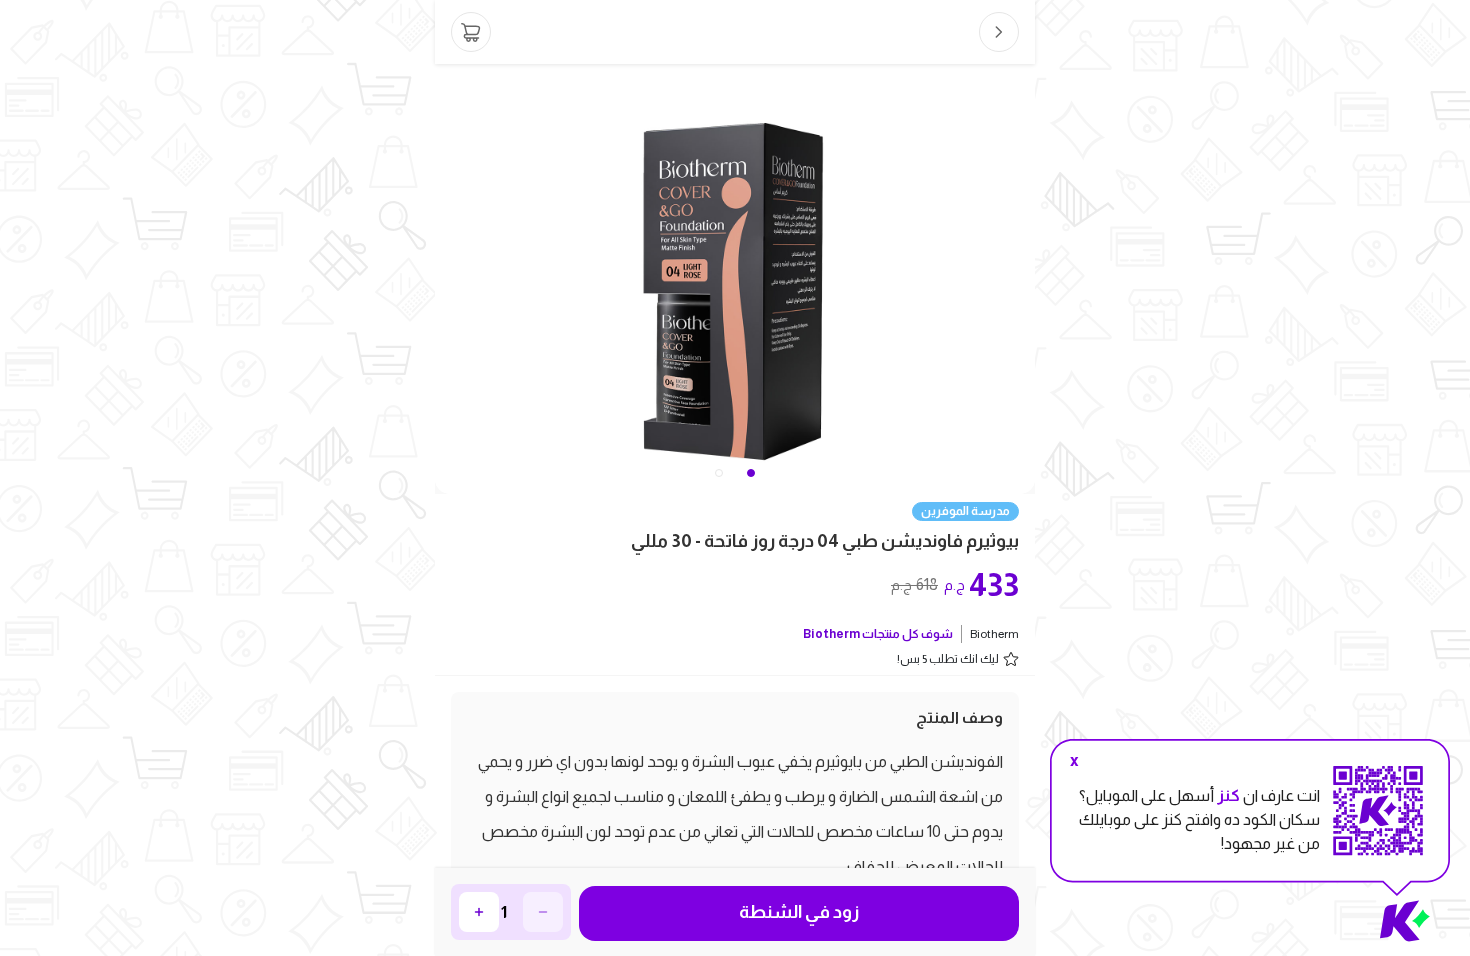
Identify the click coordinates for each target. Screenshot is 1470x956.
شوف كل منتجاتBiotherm (878, 634)
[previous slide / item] (449, 279)
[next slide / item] (1021, 279)
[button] (719, 473)
